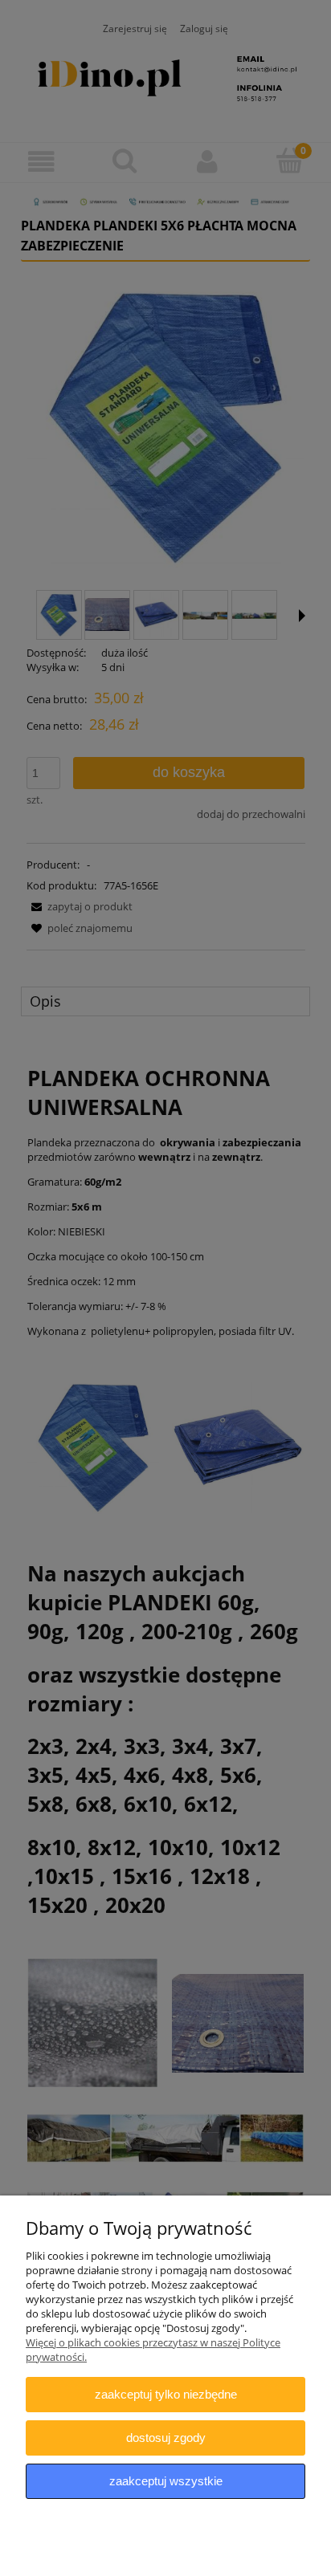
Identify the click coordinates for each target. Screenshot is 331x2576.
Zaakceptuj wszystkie (166, 2481)
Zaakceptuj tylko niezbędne (166, 2394)
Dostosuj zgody (166, 2438)
